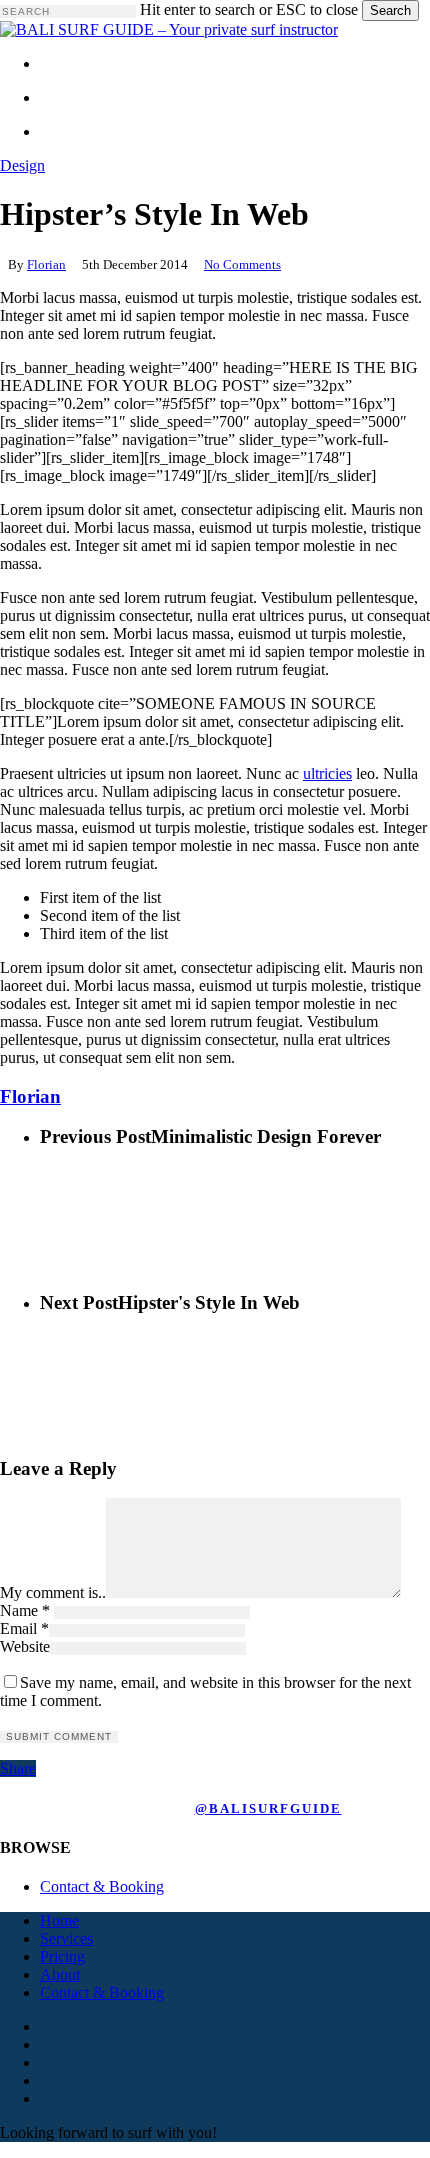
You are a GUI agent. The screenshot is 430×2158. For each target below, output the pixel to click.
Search (390, 10)
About (60, 1974)
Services (66, 1938)
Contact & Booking (102, 1886)
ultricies (327, 773)
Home (59, 1920)
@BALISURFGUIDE (268, 1808)
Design (22, 165)
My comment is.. (53, 1592)
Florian (46, 264)
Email (24, 1628)
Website (25, 1646)
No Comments (242, 264)
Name (25, 1610)
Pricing (62, 1956)
